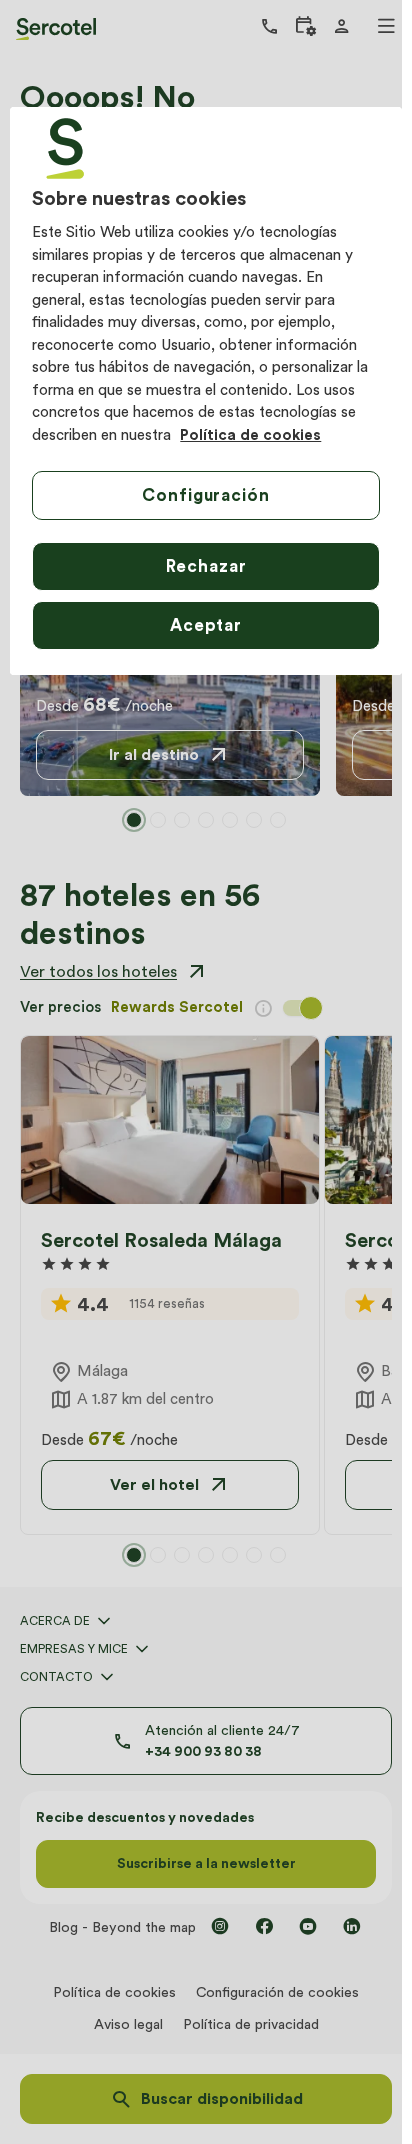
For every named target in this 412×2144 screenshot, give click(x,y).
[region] (205, 391)
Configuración (205, 495)
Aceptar (206, 625)
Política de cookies (250, 435)
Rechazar (206, 566)
